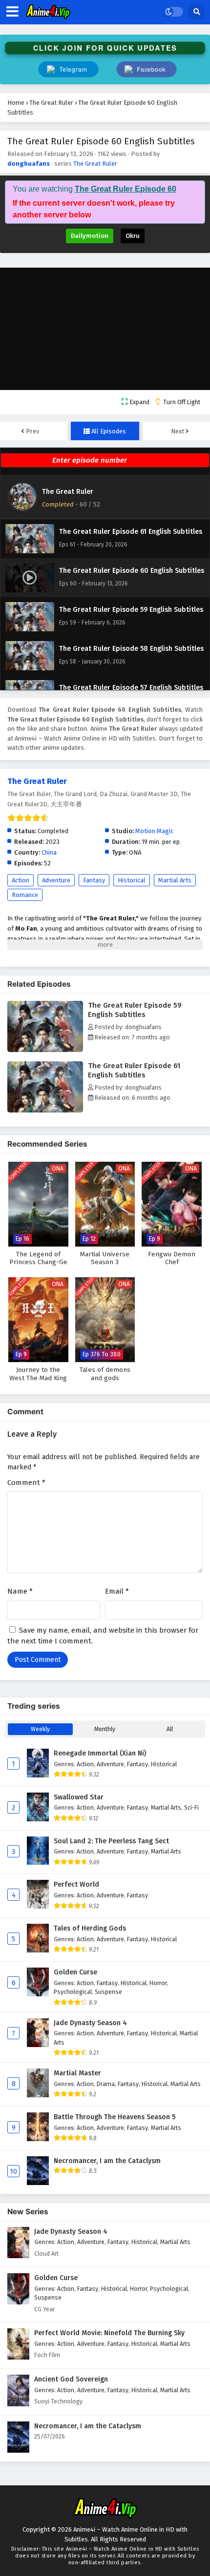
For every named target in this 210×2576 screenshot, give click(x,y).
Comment (26, 1483)
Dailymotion (90, 236)
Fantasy (94, 880)
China (49, 852)
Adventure (56, 880)
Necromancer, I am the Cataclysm (107, 2161)
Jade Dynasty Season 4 (90, 2023)
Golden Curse (75, 1972)
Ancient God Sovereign (71, 2379)
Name (20, 1591)
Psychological (73, 1992)
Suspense (108, 1992)
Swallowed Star (79, 1797)
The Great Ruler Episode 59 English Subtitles (135, 1010)
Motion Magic (154, 831)
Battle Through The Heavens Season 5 (115, 2117)
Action (21, 880)
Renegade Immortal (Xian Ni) (100, 1753)
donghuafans (29, 164)
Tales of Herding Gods (90, 1928)
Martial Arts (175, 880)
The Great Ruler (95, 164)
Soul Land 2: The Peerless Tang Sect (111, 1841)
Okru (133, 236)
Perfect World (76, 1884)
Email (117, 1591)
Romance (25, 895)
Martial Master (77, 2073)
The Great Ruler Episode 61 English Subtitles (134, 1070)
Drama (106, 2084)
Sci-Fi (191, 1807)
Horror (158, 1983)
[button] (147, 69)
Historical (132, 880)
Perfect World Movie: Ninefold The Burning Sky (109, 2333)
